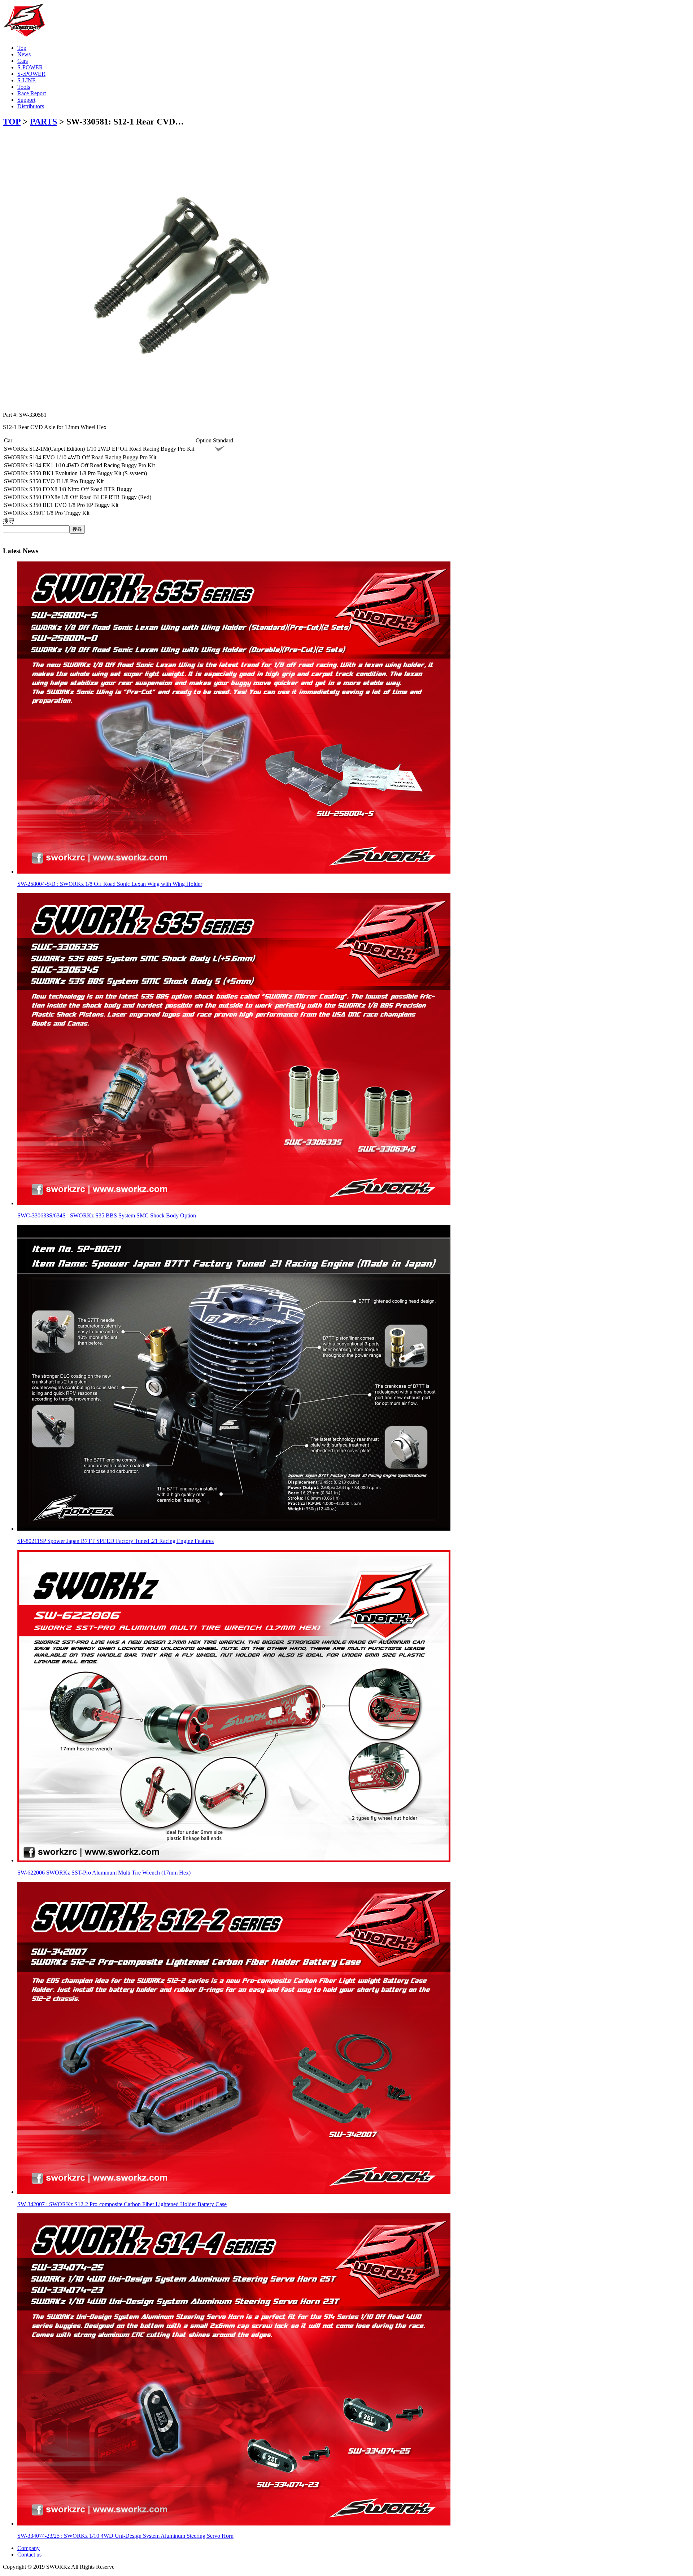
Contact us (29, 2555)
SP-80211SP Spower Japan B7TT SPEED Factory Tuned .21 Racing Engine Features (115, 1541)
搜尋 (9, 521)
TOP (12, 122)
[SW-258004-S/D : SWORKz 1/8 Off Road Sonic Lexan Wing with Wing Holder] (234, 872)
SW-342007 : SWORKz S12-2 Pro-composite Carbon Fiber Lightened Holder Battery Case (122, 2204)
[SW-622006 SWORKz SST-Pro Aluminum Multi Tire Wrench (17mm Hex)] (234, 1860)
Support (26, 100)
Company (29, 2548)
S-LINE (27, 80)
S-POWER (30, 67)
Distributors (31, 106)
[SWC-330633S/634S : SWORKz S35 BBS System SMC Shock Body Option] (234, 1203)
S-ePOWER (31, 74)
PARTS (43, 122)
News (24, 54)
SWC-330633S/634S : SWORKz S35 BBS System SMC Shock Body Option (107, 1215)
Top (22, 48)
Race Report (32, 93)
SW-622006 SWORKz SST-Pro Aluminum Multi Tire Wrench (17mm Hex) (104, 1873)
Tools (24, 87)
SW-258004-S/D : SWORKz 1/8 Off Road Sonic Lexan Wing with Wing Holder (110, 884)
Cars (23, 61)
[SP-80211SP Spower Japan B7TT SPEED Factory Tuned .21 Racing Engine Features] (234, 1529)
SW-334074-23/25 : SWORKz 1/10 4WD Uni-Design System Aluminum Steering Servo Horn (125, 2536)
